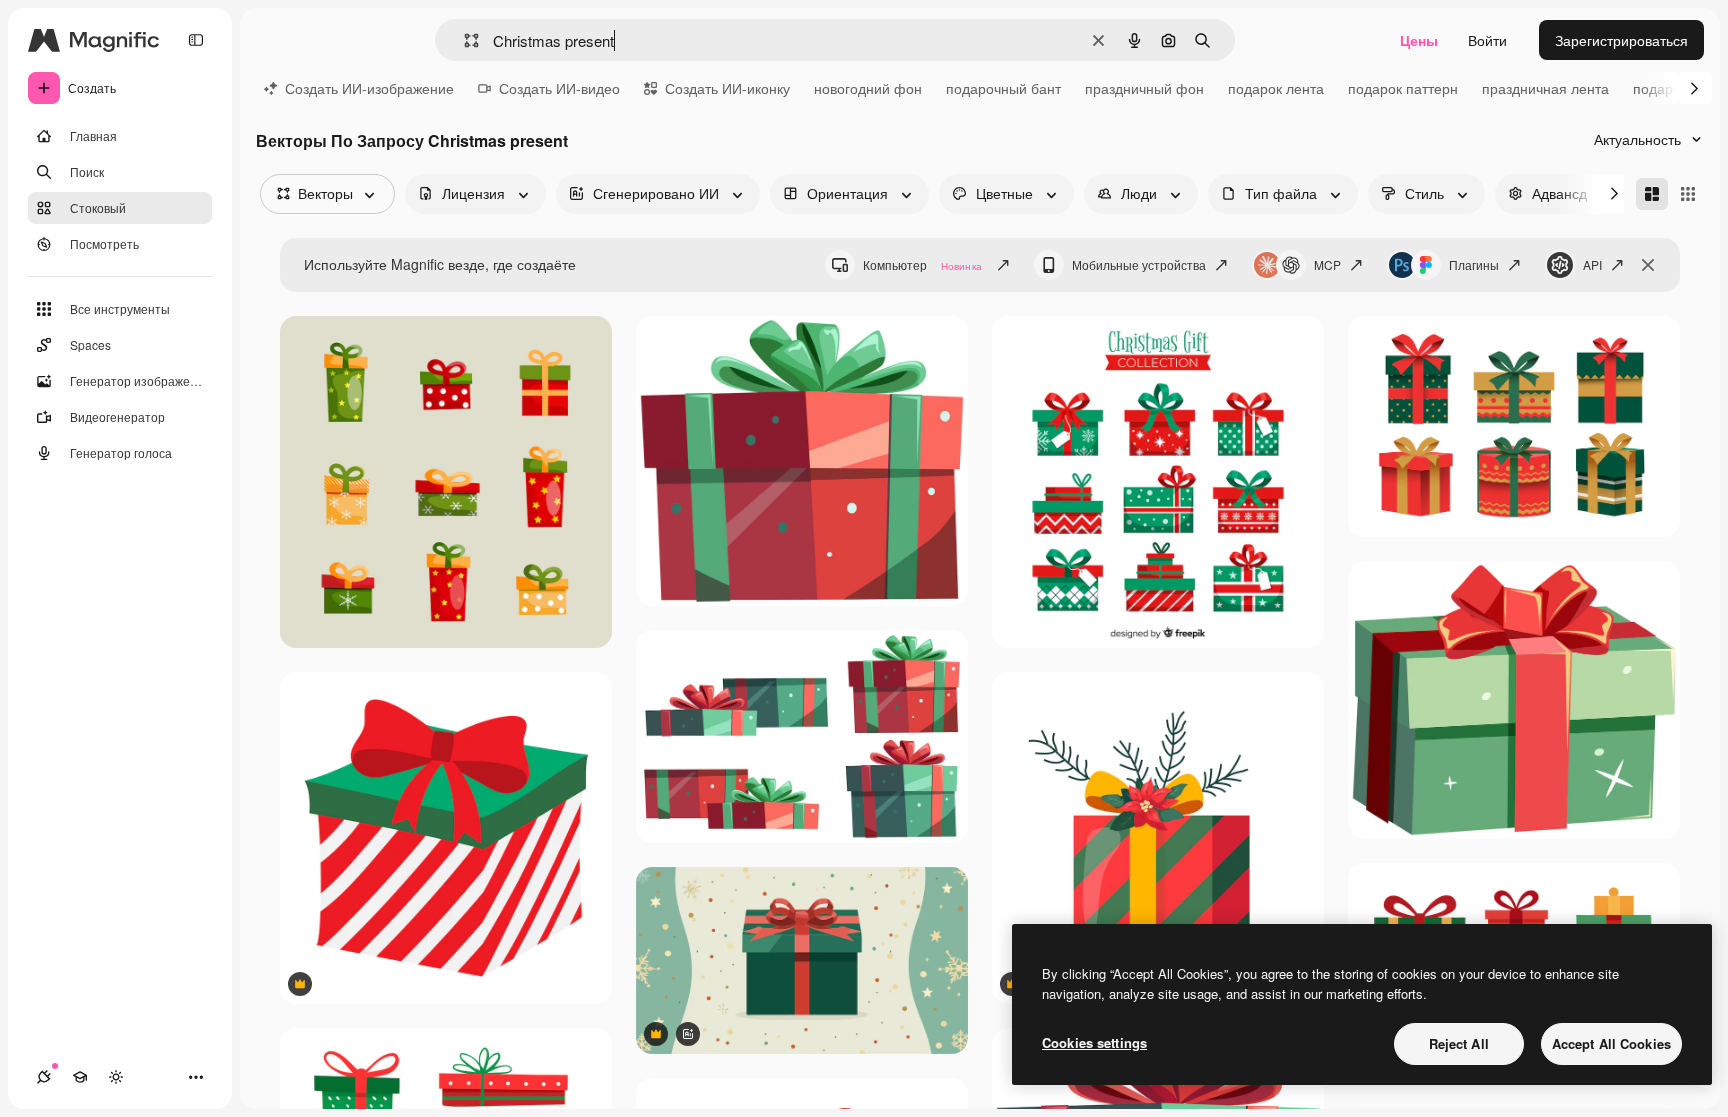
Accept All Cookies (1611, 1043)
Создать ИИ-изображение (369, 88)
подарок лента (1276, 88)
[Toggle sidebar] (196, 40)
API (1592, 264)
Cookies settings (1094, 1042)
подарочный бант (1003, 88)
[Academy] (80, 1077)
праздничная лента (1545, 88)
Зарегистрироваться (1621, 40)
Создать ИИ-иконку (727, 88)
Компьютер (922, 264)
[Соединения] (44, 1077)
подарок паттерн (1403, 88)
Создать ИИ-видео (559, 88)
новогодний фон (868, 88)
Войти (1487, 40)
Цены (1419, 40)
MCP (1327, 264)
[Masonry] (1652, 194)
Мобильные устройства (1139, 264)
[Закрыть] (1648, 265)
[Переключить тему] (116, 1077)
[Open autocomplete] (463, 40)
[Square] (1688, 194)
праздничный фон (1144, 88)
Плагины (1474, 264)
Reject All (1459, 1043)
